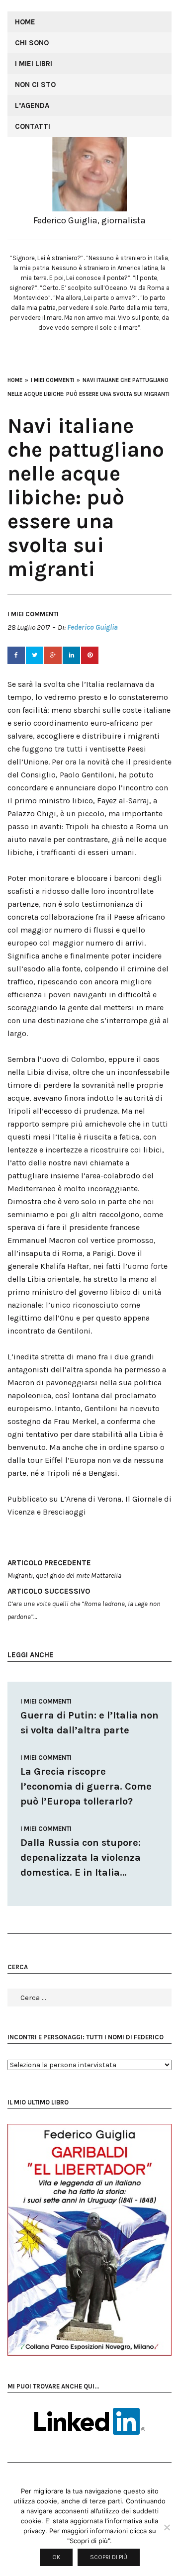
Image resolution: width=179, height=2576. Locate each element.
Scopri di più (109, 2557)
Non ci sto (35, 85)
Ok (56, 2557)
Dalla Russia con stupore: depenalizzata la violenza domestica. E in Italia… (81, 1858)
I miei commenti (33, 614)
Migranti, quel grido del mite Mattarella (64, 1569)
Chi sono (32, 43)
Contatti (33, 126)
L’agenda (32, 105)
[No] (167, 2527)
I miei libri (34, 64)
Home (25, 22)
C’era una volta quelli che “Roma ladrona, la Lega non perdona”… (84, 1604)
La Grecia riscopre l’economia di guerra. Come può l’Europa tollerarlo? (86, 1786)
